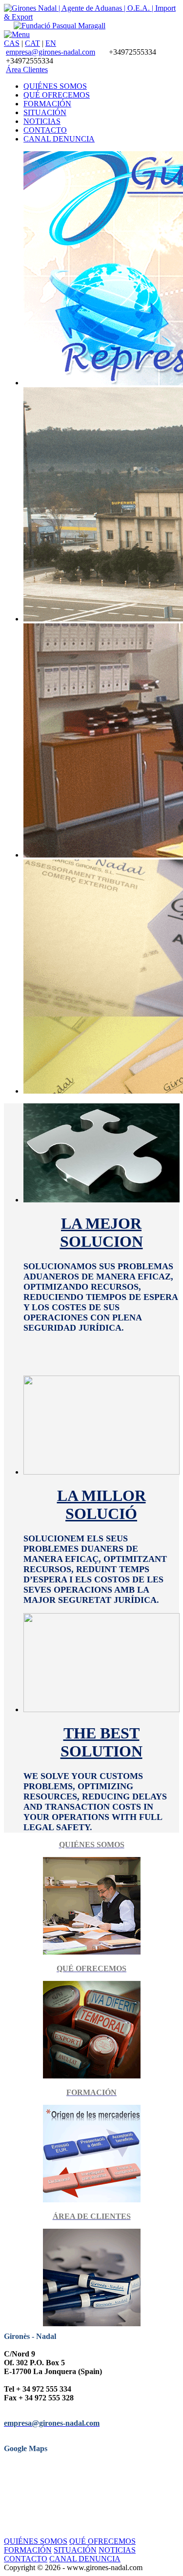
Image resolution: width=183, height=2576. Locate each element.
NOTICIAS (117, 2550)
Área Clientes (27, 70)
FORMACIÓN (28, 2550)
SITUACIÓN (75, 2550)
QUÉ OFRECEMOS (102, 2541)
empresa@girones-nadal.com (51, 52)
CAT (32, 43)
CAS (12, 43)
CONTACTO (26, 2559)
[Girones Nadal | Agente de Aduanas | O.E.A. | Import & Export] (91, 17)
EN (51, 43)
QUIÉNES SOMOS (36, 2541)
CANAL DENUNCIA (85, 2559)
